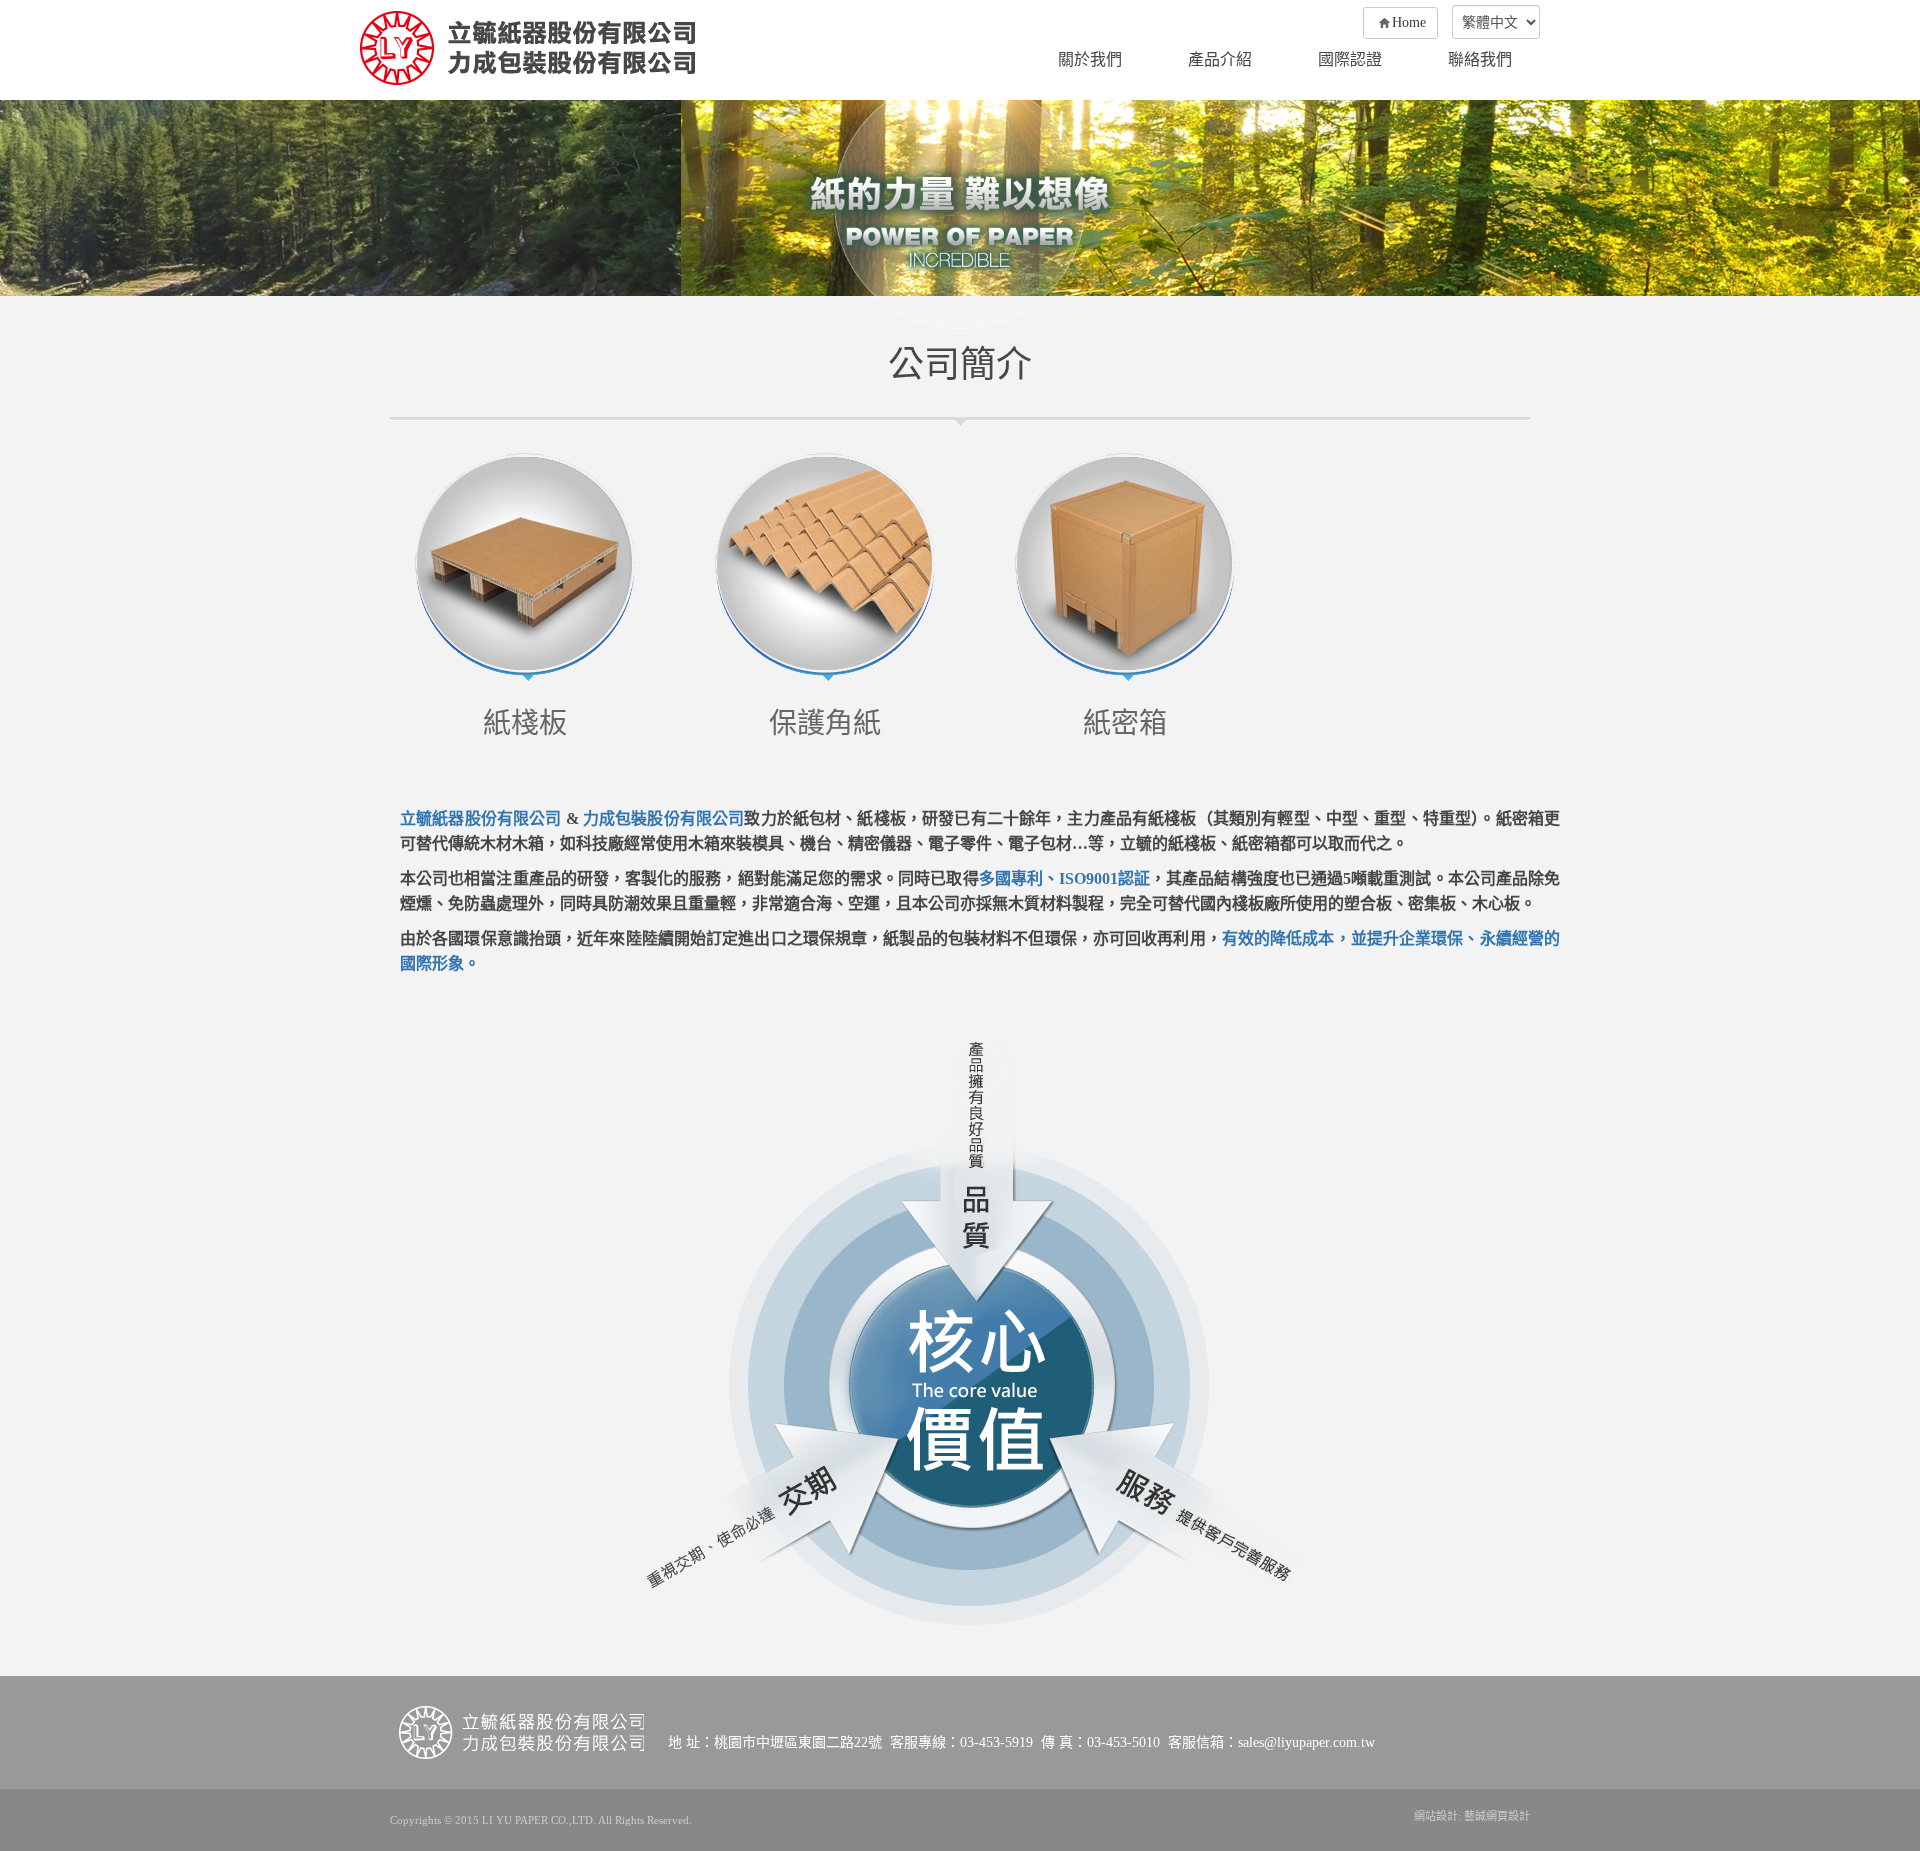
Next (1900, 198)
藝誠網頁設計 (1497, 1816)
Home (1409, 22)
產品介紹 (1220, 59)
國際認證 (1350, 59)
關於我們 (1090, 59)
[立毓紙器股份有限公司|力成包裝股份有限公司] (527, 48)
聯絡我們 (1480, 59)
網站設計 (1436, 1816)
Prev (20, 198)
